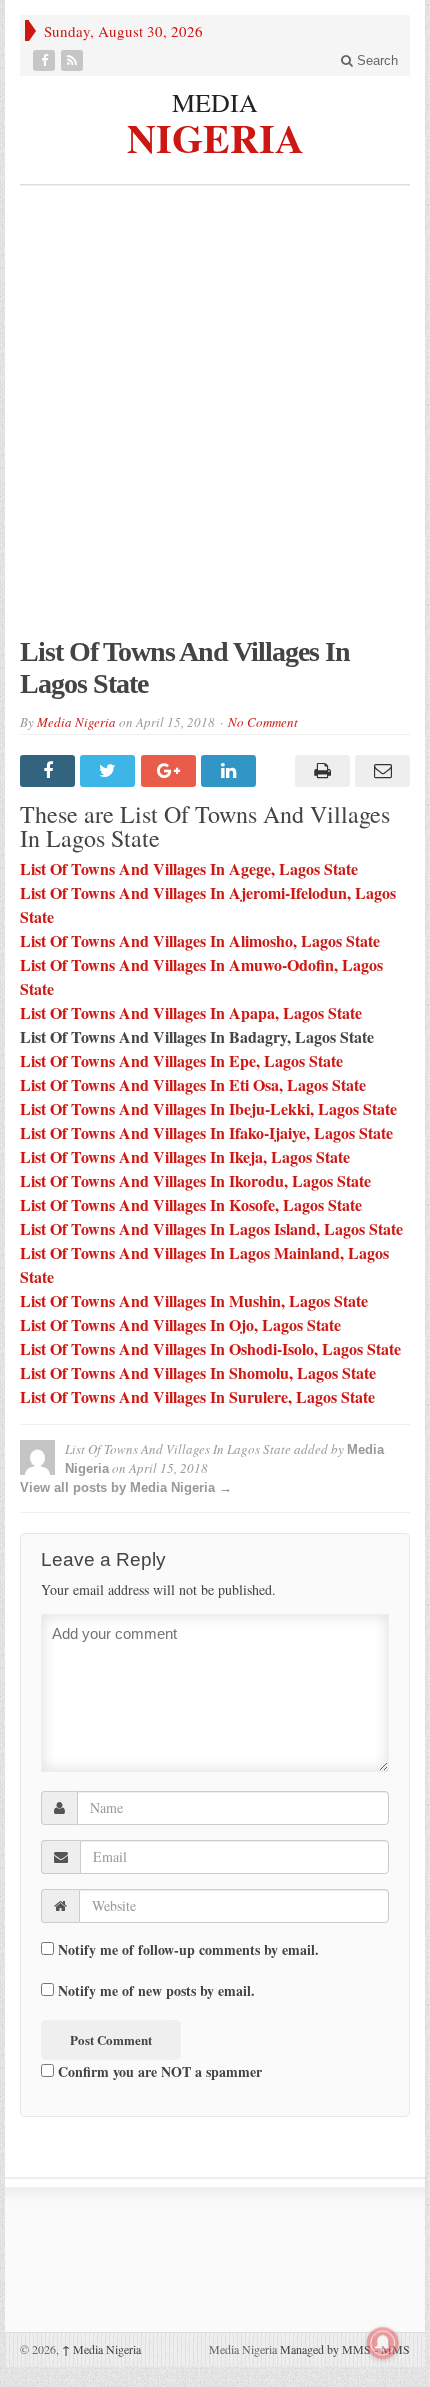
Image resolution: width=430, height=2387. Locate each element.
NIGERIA (215, 135)
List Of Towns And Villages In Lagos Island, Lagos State (211, 1228)
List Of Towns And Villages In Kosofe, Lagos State (191, 1204)
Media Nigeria (76, 722)
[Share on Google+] (171, 771)
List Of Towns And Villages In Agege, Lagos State (189, 868)
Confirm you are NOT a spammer (158, 2071)
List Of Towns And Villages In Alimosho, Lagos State (200, 940)
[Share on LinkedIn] (231, 771)
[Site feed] (74, 60)
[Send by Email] (380, 771)
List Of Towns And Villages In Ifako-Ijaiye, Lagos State (206, 1132)
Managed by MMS (325, 2349)
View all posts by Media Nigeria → (126, 1487)
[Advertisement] (215, 421)
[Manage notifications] (383, 2343)
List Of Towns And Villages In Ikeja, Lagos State (185, 1156)
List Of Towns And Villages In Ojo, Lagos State (180, 1324)
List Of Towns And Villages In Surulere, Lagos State (197, 1396)
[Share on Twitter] (110, 771)
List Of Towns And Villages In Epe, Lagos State (181, 1060)
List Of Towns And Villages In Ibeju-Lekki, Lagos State (208, 1108)
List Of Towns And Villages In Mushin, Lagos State (194, 1300)
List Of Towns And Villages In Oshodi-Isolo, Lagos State (210, 1348)
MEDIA (215, 102)
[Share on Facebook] (50, 771)
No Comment (263, 722)
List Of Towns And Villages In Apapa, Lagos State (191, 1012)
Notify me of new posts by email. (156, 1991)
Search (375, 60)
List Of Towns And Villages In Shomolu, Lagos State (198, 1372)
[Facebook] (46, 60)
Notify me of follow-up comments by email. (188, 1950)
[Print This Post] (319, 771)
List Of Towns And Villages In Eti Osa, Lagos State (193, 1084)
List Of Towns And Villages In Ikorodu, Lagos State (195, 1180)
